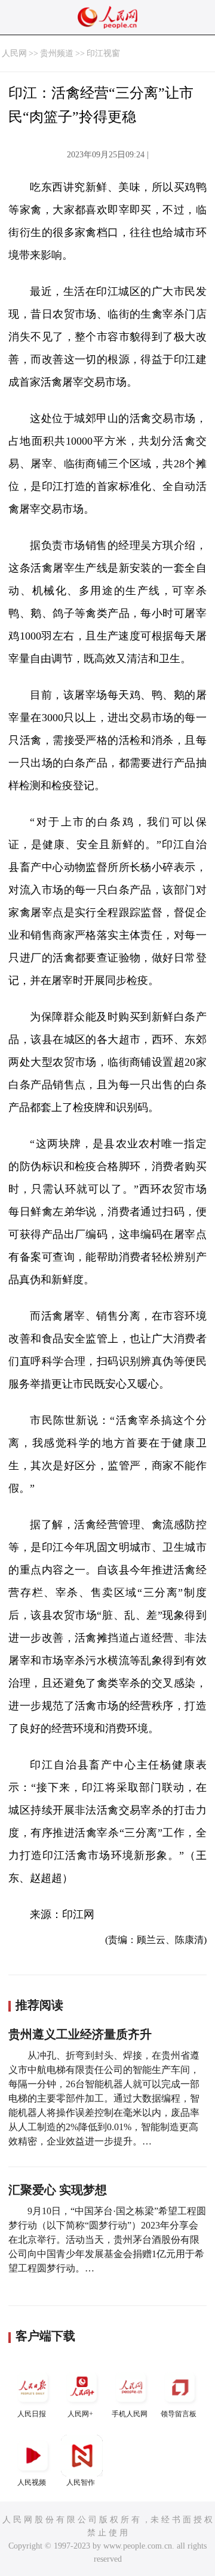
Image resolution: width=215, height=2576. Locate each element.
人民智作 (81, 2482)
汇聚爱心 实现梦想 (58, 2190)
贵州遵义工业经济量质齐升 (80, 2034)
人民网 (14, 53)
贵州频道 (57, 53)
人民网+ (80, 2414)
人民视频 (32, 2482)
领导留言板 (179, 2414)
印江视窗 (103, 53)
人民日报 (32, 2414)
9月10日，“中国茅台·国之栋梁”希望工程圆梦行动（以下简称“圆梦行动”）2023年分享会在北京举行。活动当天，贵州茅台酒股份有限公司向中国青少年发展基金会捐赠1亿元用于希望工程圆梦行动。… (107, 2240)
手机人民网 (130, 2414)
